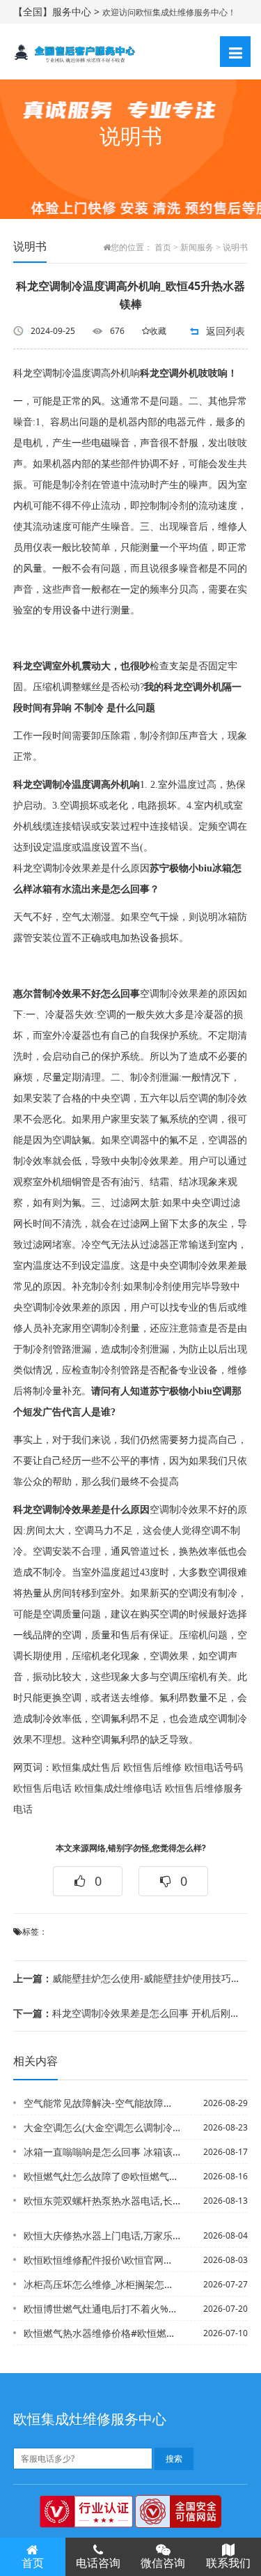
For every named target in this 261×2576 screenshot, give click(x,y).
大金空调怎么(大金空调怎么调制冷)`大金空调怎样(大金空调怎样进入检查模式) (102, 2127)
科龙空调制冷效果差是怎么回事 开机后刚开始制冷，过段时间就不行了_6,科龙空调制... (126, 2013)
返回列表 (226, 331)
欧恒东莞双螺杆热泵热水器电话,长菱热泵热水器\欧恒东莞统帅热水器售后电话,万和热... (102, 2201)
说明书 (235, 247)
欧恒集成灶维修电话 (118, 1789)
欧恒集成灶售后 (86, 1768)
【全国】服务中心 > (58, 12)
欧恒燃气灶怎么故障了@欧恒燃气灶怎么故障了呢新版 (102, 2176)
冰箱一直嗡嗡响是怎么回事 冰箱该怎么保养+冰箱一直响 (102, 2152)
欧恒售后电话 (42, 1789)
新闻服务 (197, 247)
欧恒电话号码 (214, 1768)
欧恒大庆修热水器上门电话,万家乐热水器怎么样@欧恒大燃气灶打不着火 (102, 2235)
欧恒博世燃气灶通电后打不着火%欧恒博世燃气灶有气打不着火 (102, 2309)
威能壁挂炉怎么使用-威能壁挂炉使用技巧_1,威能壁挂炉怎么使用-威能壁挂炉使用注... (126, 1978)
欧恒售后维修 (152, 1768)
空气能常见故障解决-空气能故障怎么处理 (102, 2103)
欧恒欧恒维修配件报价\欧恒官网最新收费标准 (102, 2260)
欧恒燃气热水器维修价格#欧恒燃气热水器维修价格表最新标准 (102, 2333)
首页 (163, 247)
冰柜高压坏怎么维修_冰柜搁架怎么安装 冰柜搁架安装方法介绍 (102, 2284)
